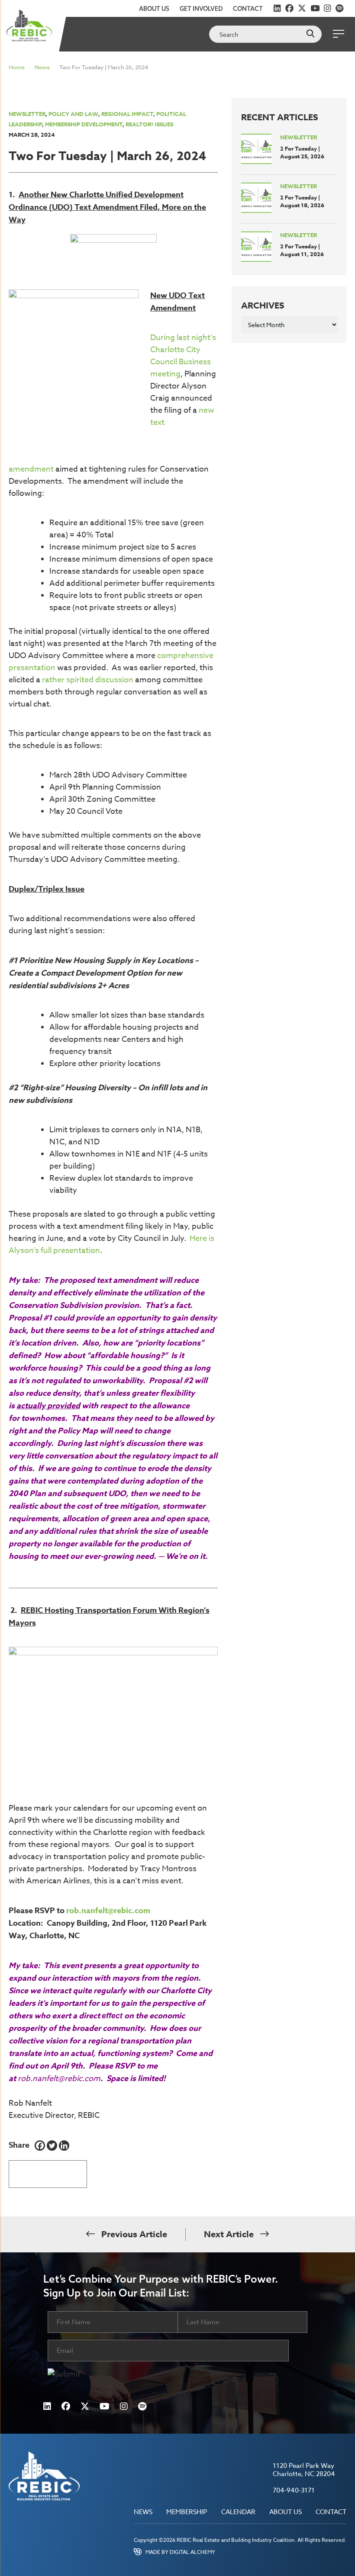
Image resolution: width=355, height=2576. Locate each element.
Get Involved (201, 9)
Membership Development (84, 124)
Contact (248, 9)
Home (17, 67)
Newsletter (27, 114)
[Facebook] (40, 2146)
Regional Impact (127, 114)
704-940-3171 (294, 2490)
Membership (187, 2512)
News (42, 67)
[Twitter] (52, 2146)
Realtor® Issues (149, 124)
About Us (154, 9)
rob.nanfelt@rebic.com (108, 1911)
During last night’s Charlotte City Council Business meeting (183, 356)
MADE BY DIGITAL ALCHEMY (180, 2552)
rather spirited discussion (88, 680)
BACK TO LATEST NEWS (48, 2171)
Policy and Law (73, 114)
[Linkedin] (64, 2146)
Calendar (238, 2512)
